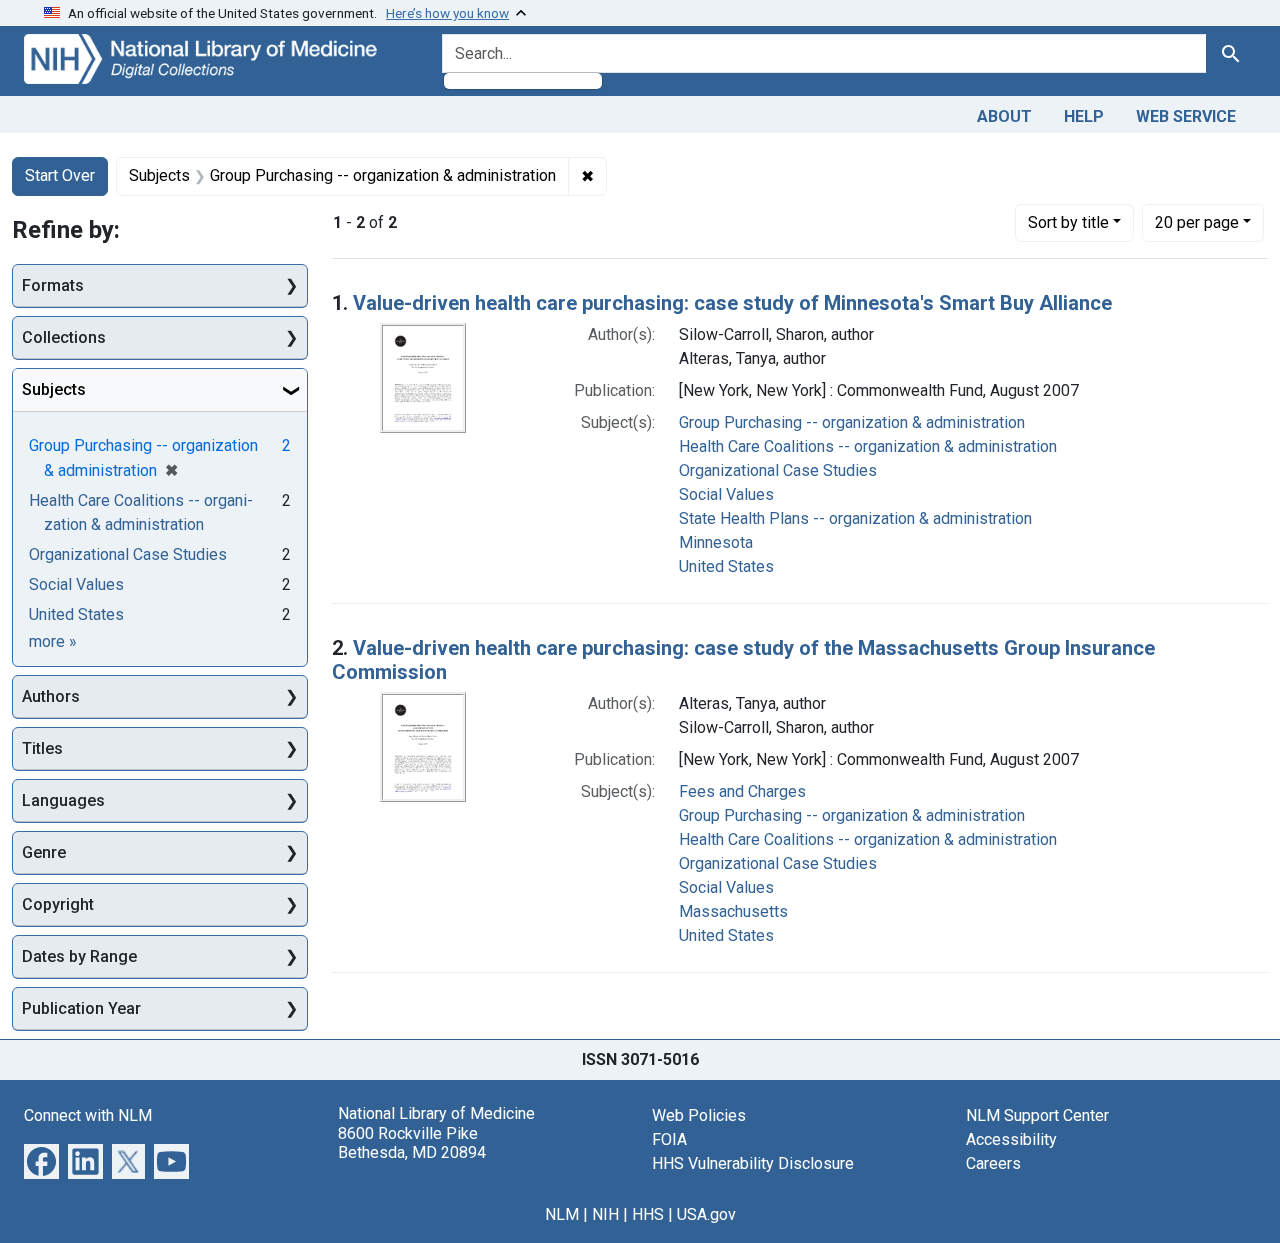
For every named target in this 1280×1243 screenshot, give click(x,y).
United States (726, 566)
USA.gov (706, 1214)
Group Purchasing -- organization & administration (852, 422)
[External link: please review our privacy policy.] (41, 1160)
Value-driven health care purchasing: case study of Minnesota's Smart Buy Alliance (732, 303)
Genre (44, 852)
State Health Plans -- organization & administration (855, 518)
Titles (42, 748)
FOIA (669, 1139)
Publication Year (81, 1008)
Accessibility (1011, 1139)
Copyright (58, 904)
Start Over (60, 175)
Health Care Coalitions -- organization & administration (868, 446)
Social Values (726, 494)
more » (53, 641)
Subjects (54, 389)
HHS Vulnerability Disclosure (753, 1163)
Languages (63, 800)
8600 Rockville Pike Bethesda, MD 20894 (412, 1143)
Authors (51, 696)
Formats (53, 285)
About (1004, 116)
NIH (605, 1214)
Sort (1068, 222)
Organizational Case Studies (778, 470)
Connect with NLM (88, 1115)
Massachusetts (733, 911)
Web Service (1186, 116)
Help (1084, 116)
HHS (648, 1214)
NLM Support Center (1037, 1115)
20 (1197, 222)
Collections (64, 337)
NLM (562, 1214)
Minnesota (716, 542)
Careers (993, 1163)
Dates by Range (79, 956)
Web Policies (699, 1115)
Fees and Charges (742, 791)
